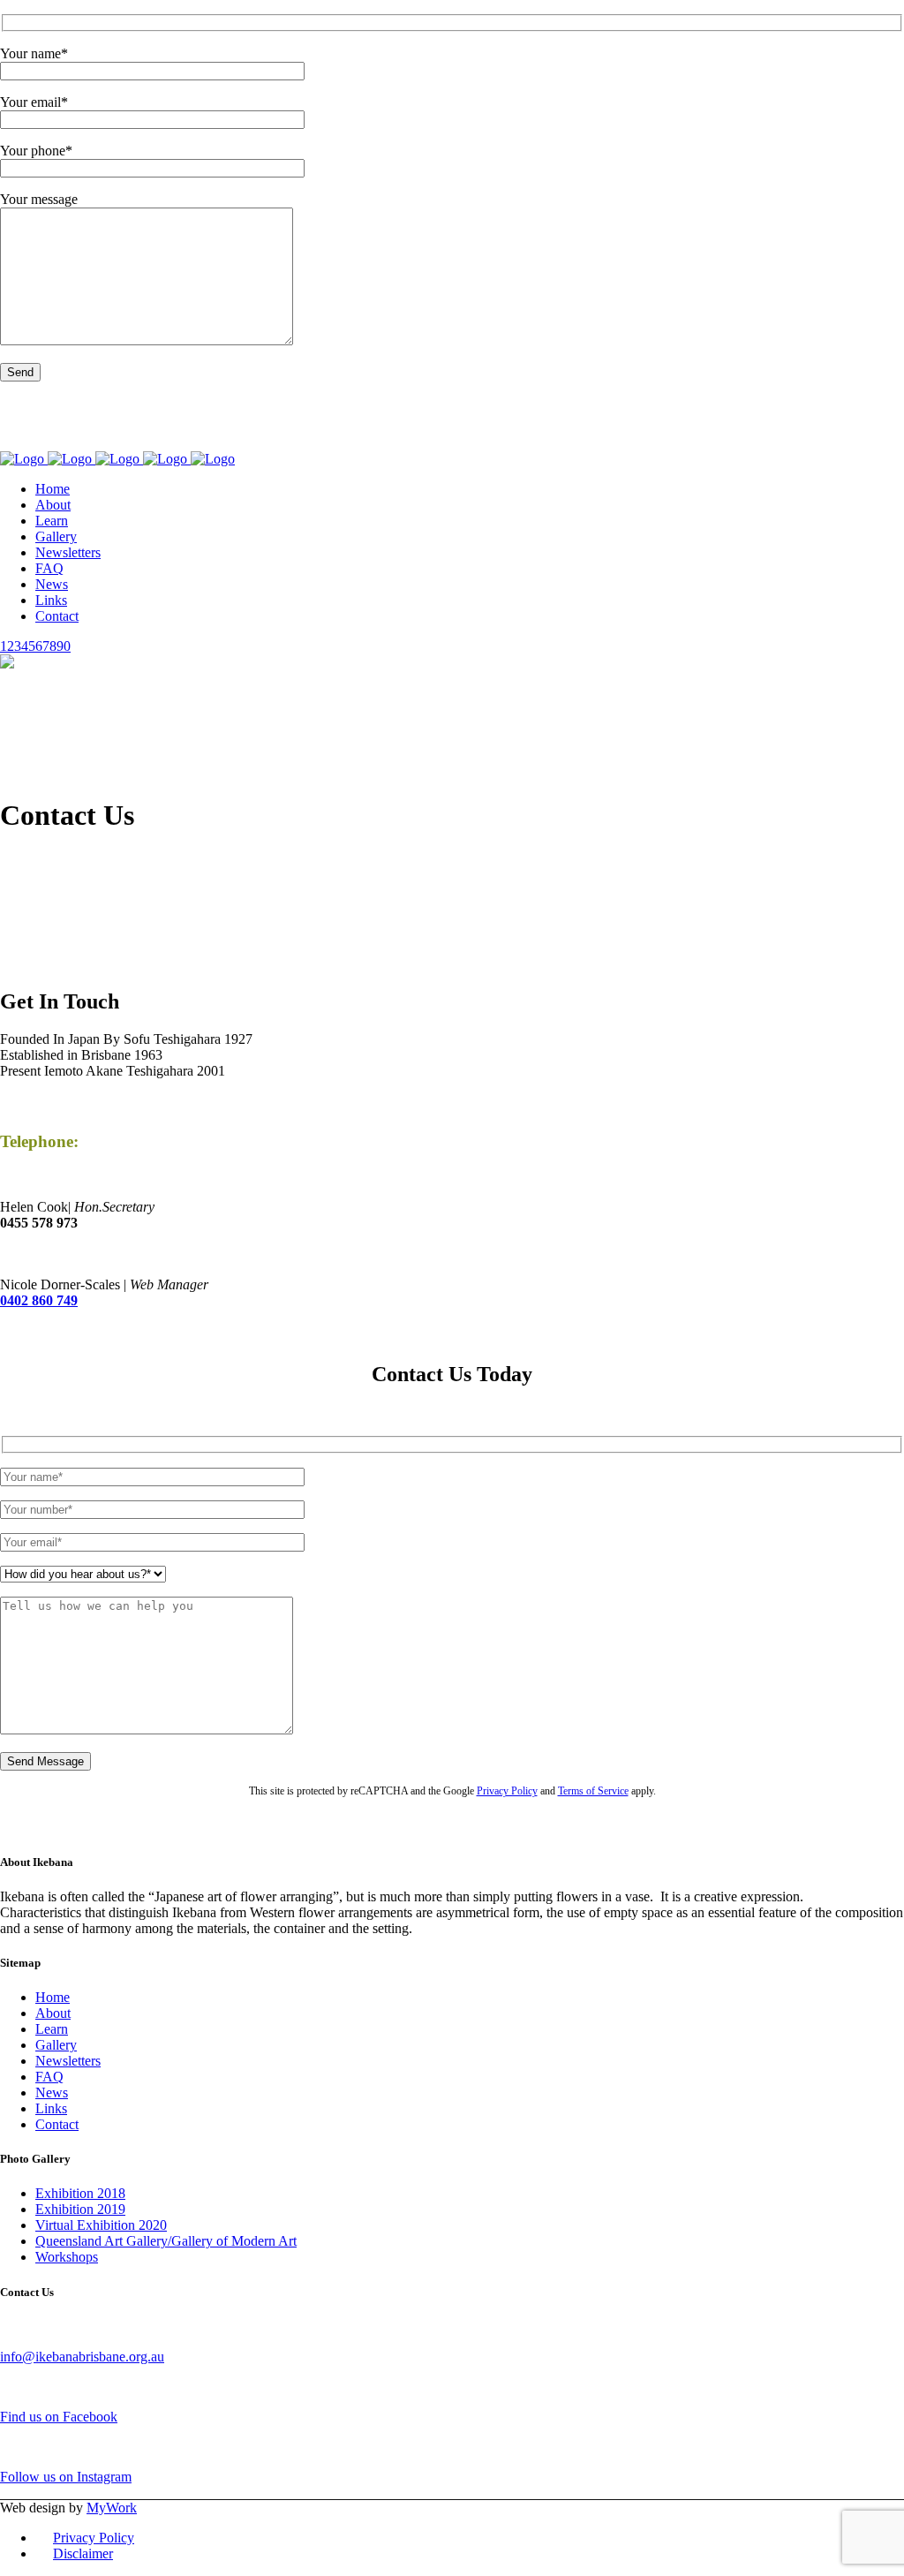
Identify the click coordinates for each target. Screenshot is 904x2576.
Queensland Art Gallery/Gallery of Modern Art (166, 2241)
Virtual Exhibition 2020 (101, 2225)
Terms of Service (593, 402)
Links (51, 2108)
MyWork (112, 2508)
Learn (52, 2029)
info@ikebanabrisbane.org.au (82, 2357)
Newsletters (68, 2061)
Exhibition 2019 (80, 2209)
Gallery (56, 2045)
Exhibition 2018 (80, 2193)
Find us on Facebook (67, 427)
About (53, 2013)
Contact (57, 2124)
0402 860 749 (39, 1300)
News (52, 2093)
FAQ (49, 2077)
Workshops (67, 2257)
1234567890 (35, 646)
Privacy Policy (507, 402)
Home (53, 1997)
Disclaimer (83, 2553)
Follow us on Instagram (75, 443)
